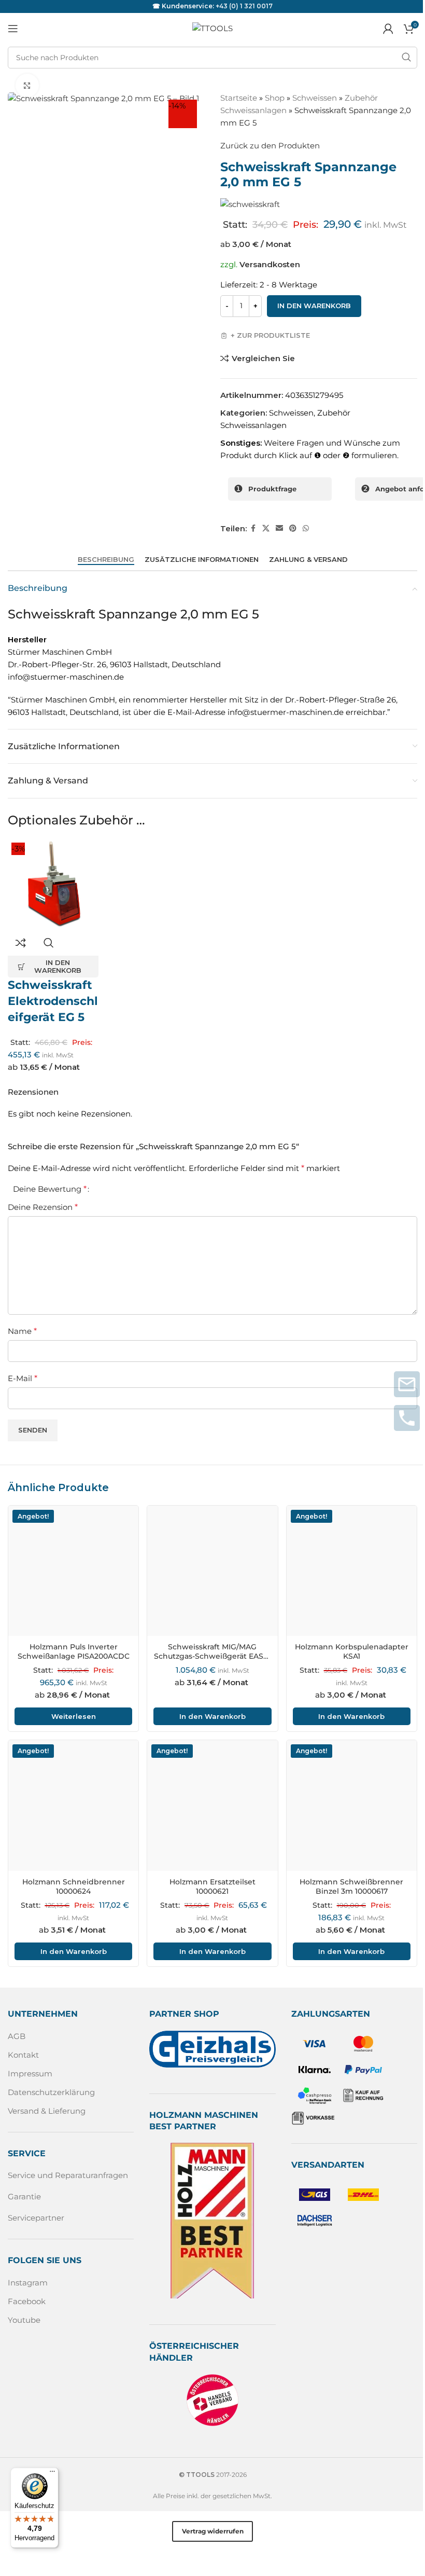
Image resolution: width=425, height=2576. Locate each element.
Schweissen (315, 98)
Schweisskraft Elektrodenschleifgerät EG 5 (53, 1001)
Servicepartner (36, 2218)
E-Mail (23, 1378)
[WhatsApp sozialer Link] (306, 528)
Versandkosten (270, 264)
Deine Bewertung (50, 1189)
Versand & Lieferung (47, 2111)
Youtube (24, 2320)
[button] (53, 967)
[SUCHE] (406, 58)
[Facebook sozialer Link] (253, 528)
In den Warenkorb (314, 306)
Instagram (28, 2283)
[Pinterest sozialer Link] (293, 528)
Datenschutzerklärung (51, 2092)
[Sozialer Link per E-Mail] (279, 528)
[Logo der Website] (212, 28)
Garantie (24, 2196)
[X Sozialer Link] (266, 528)
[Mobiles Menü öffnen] (13, 29)
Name (22, 1331)
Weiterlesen (74, 1716)
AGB (17, 2036)
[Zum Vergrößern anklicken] (27, 85)
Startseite (239, 98)
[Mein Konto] (388, 29)
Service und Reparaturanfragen (68, 2175)
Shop (275, 98)
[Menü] (52, 2474)
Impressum (30, 2074)
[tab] (106, 559)
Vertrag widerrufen (213, 2531)
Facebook (27, 2301)
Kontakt (23, 2055)
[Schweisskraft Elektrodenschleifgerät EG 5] (53, 884)
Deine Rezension (43, 1207)
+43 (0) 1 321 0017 (244, 6)
